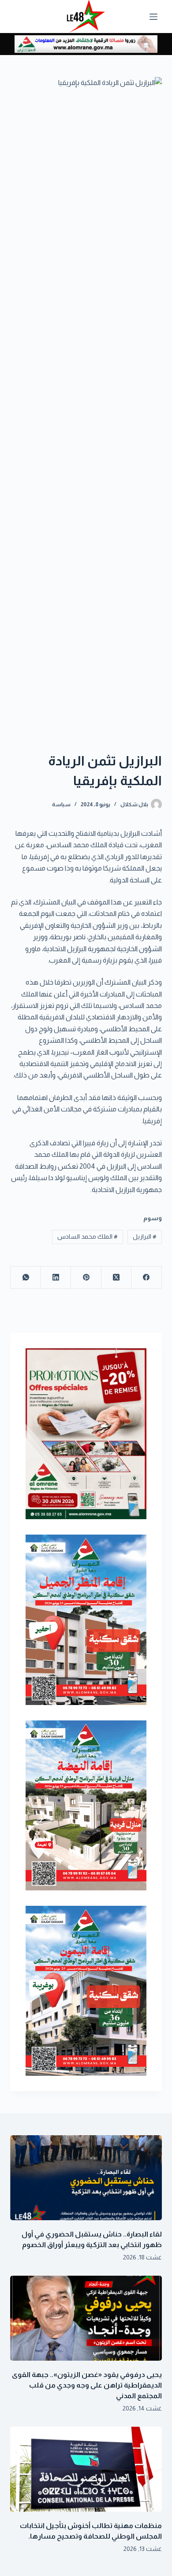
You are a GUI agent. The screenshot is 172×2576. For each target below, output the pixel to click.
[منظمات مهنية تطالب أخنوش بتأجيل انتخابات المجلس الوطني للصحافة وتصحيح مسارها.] (86, 2469)
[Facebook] (146, 1278)
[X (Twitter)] (116, 1278)
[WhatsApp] (25, 1278)
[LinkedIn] (56, 1278)
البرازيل (145, 1236)
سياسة (61, 805)
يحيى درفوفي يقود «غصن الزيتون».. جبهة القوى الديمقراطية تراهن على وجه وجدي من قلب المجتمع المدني (87, 2385)
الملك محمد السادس (88, 1236)
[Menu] (153, 17)
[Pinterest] (86, 1278)
